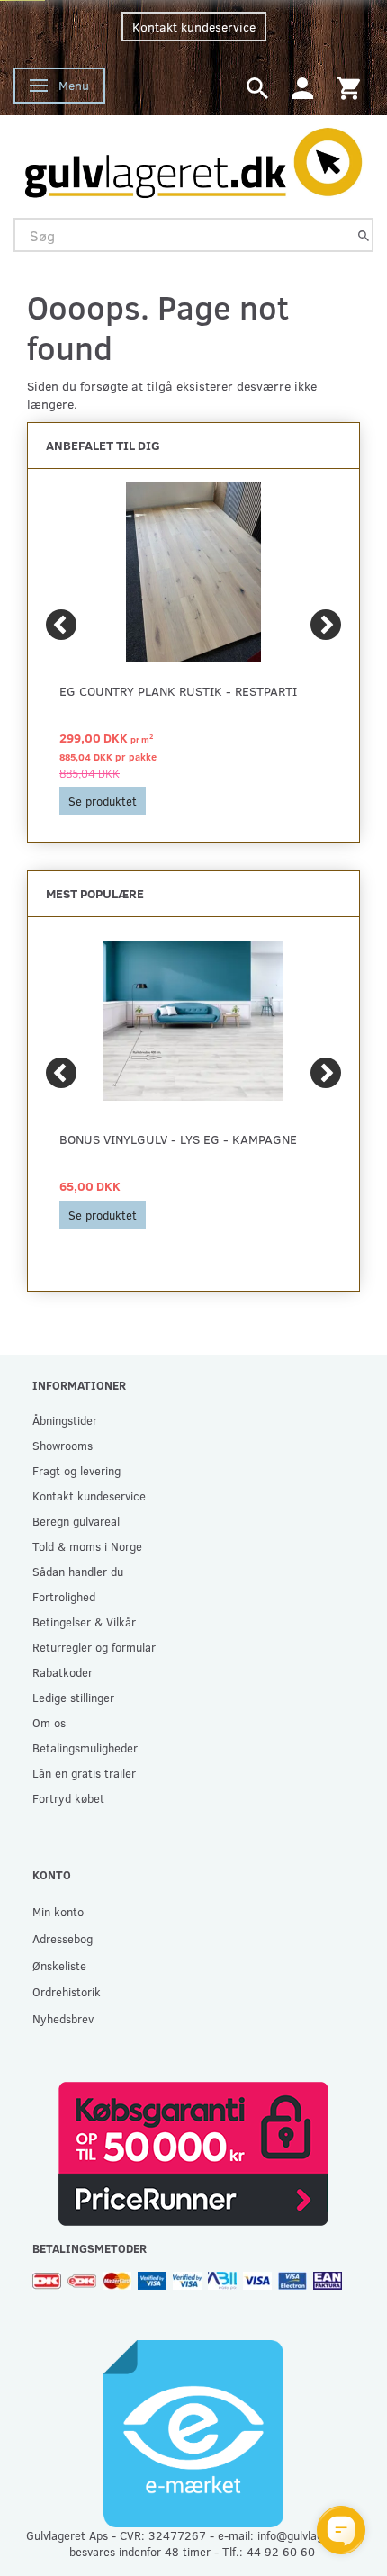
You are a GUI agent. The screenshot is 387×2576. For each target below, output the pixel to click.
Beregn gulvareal (76, 1521)
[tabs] (257, 87)
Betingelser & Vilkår (84, 1621)
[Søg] (364, 235)
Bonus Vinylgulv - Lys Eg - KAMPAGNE (178, 1139)
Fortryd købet (68, 1798)
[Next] (326, 625)
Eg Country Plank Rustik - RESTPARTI (178, 691)
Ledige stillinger (73, 1697)
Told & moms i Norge (87, 1546)
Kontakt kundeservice (194, 27)
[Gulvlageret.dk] (193, 158)
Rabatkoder (63, 1672)
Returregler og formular (94, 1647)
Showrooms (63, 1445)
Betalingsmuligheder (85, 1747)
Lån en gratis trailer (84, 1773)
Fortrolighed (64, 1596)
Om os (49, 1722)
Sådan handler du (78, 1571)
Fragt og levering (76, 1470)
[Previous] (61, 625)
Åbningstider (65, 1420)
